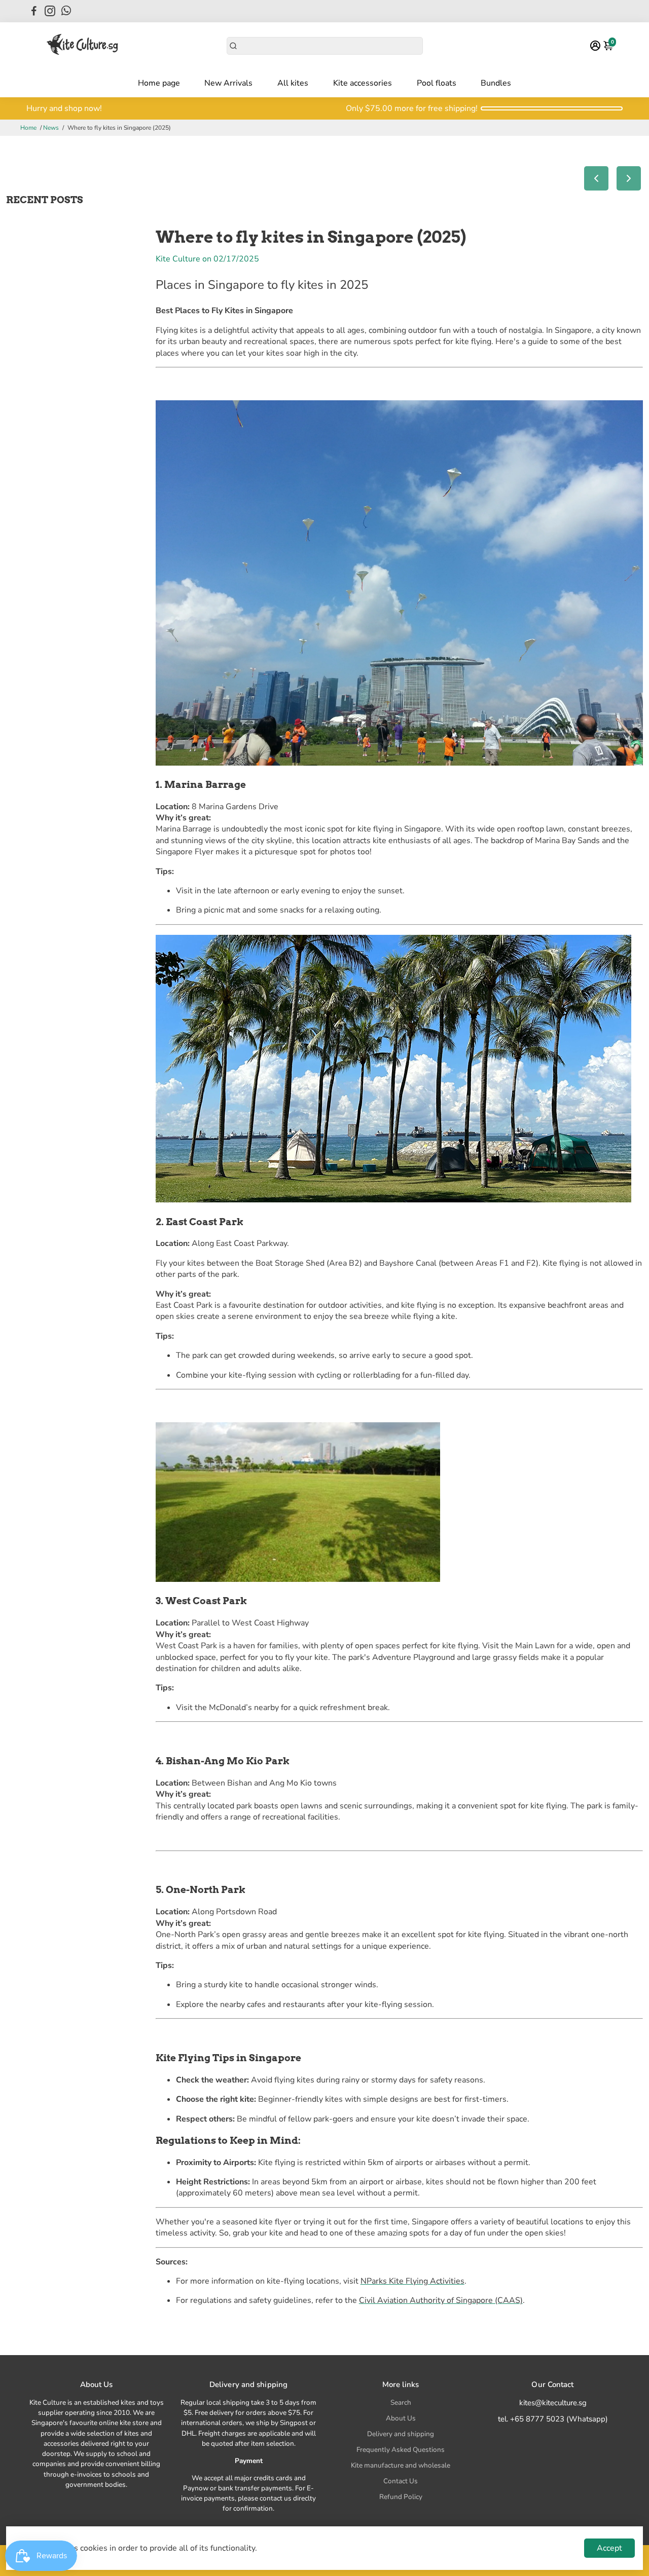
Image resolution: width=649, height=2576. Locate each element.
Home (28, 128)
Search (401, 2402)
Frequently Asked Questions (401, 2450)
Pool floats (437, 83)
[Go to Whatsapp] (66, 11)
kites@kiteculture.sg (553, 2403)
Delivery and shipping (401, 2434)
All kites (293, 83)
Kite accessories (363, 83)
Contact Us (401, 2481)
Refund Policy (401, 2497)
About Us (401, 2418)
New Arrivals (228, 83)
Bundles (496, 83)
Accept (609, 2548)
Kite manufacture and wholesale (401, 2465)
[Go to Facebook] (34, 11)
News (51, 128)
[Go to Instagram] (50, 11)
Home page (159, 83)
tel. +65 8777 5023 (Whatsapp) (553, 2419)
